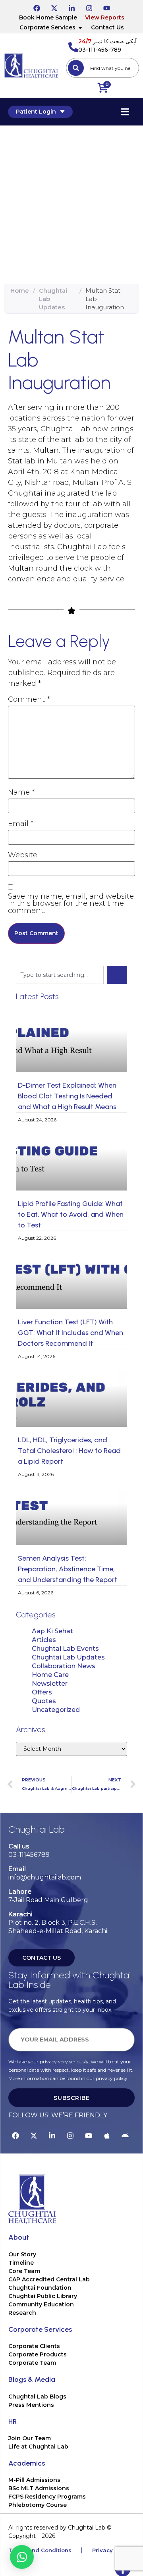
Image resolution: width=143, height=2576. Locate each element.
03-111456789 (29, 1855)
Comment (29, 699)
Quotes (44, 1701)
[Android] (125, 2134)
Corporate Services (47, 27)
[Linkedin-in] (71, 7)
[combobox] (102, 68)
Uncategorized (56, 1710)
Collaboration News (64, 1666)
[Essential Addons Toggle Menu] (125, 112)
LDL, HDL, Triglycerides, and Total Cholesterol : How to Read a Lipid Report (69, 1451)
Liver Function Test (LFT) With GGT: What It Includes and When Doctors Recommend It (71, 1333)
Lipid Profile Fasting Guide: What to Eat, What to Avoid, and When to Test (71, 1214)
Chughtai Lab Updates (53, 299)
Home (20, 290)
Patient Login (36, 112)
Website (23, 855)
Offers (42, 1692)
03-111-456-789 (100, 50)
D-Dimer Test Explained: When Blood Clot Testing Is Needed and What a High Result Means (67, 1096)
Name (21, 792)
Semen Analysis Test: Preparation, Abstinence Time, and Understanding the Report (68, 1569)
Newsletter (50, 1684)
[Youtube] (106, 7)
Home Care (50, 1675)
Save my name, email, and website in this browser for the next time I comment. (71, 903)
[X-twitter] (54, 7)
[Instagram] (89, 7)
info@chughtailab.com (45, 1877)
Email (21, 824)
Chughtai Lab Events (65, 1649)
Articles (44, 1640)
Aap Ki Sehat (52, 1631)
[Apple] (107, 2134)
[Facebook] (37, 7)
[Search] (76, 68)
